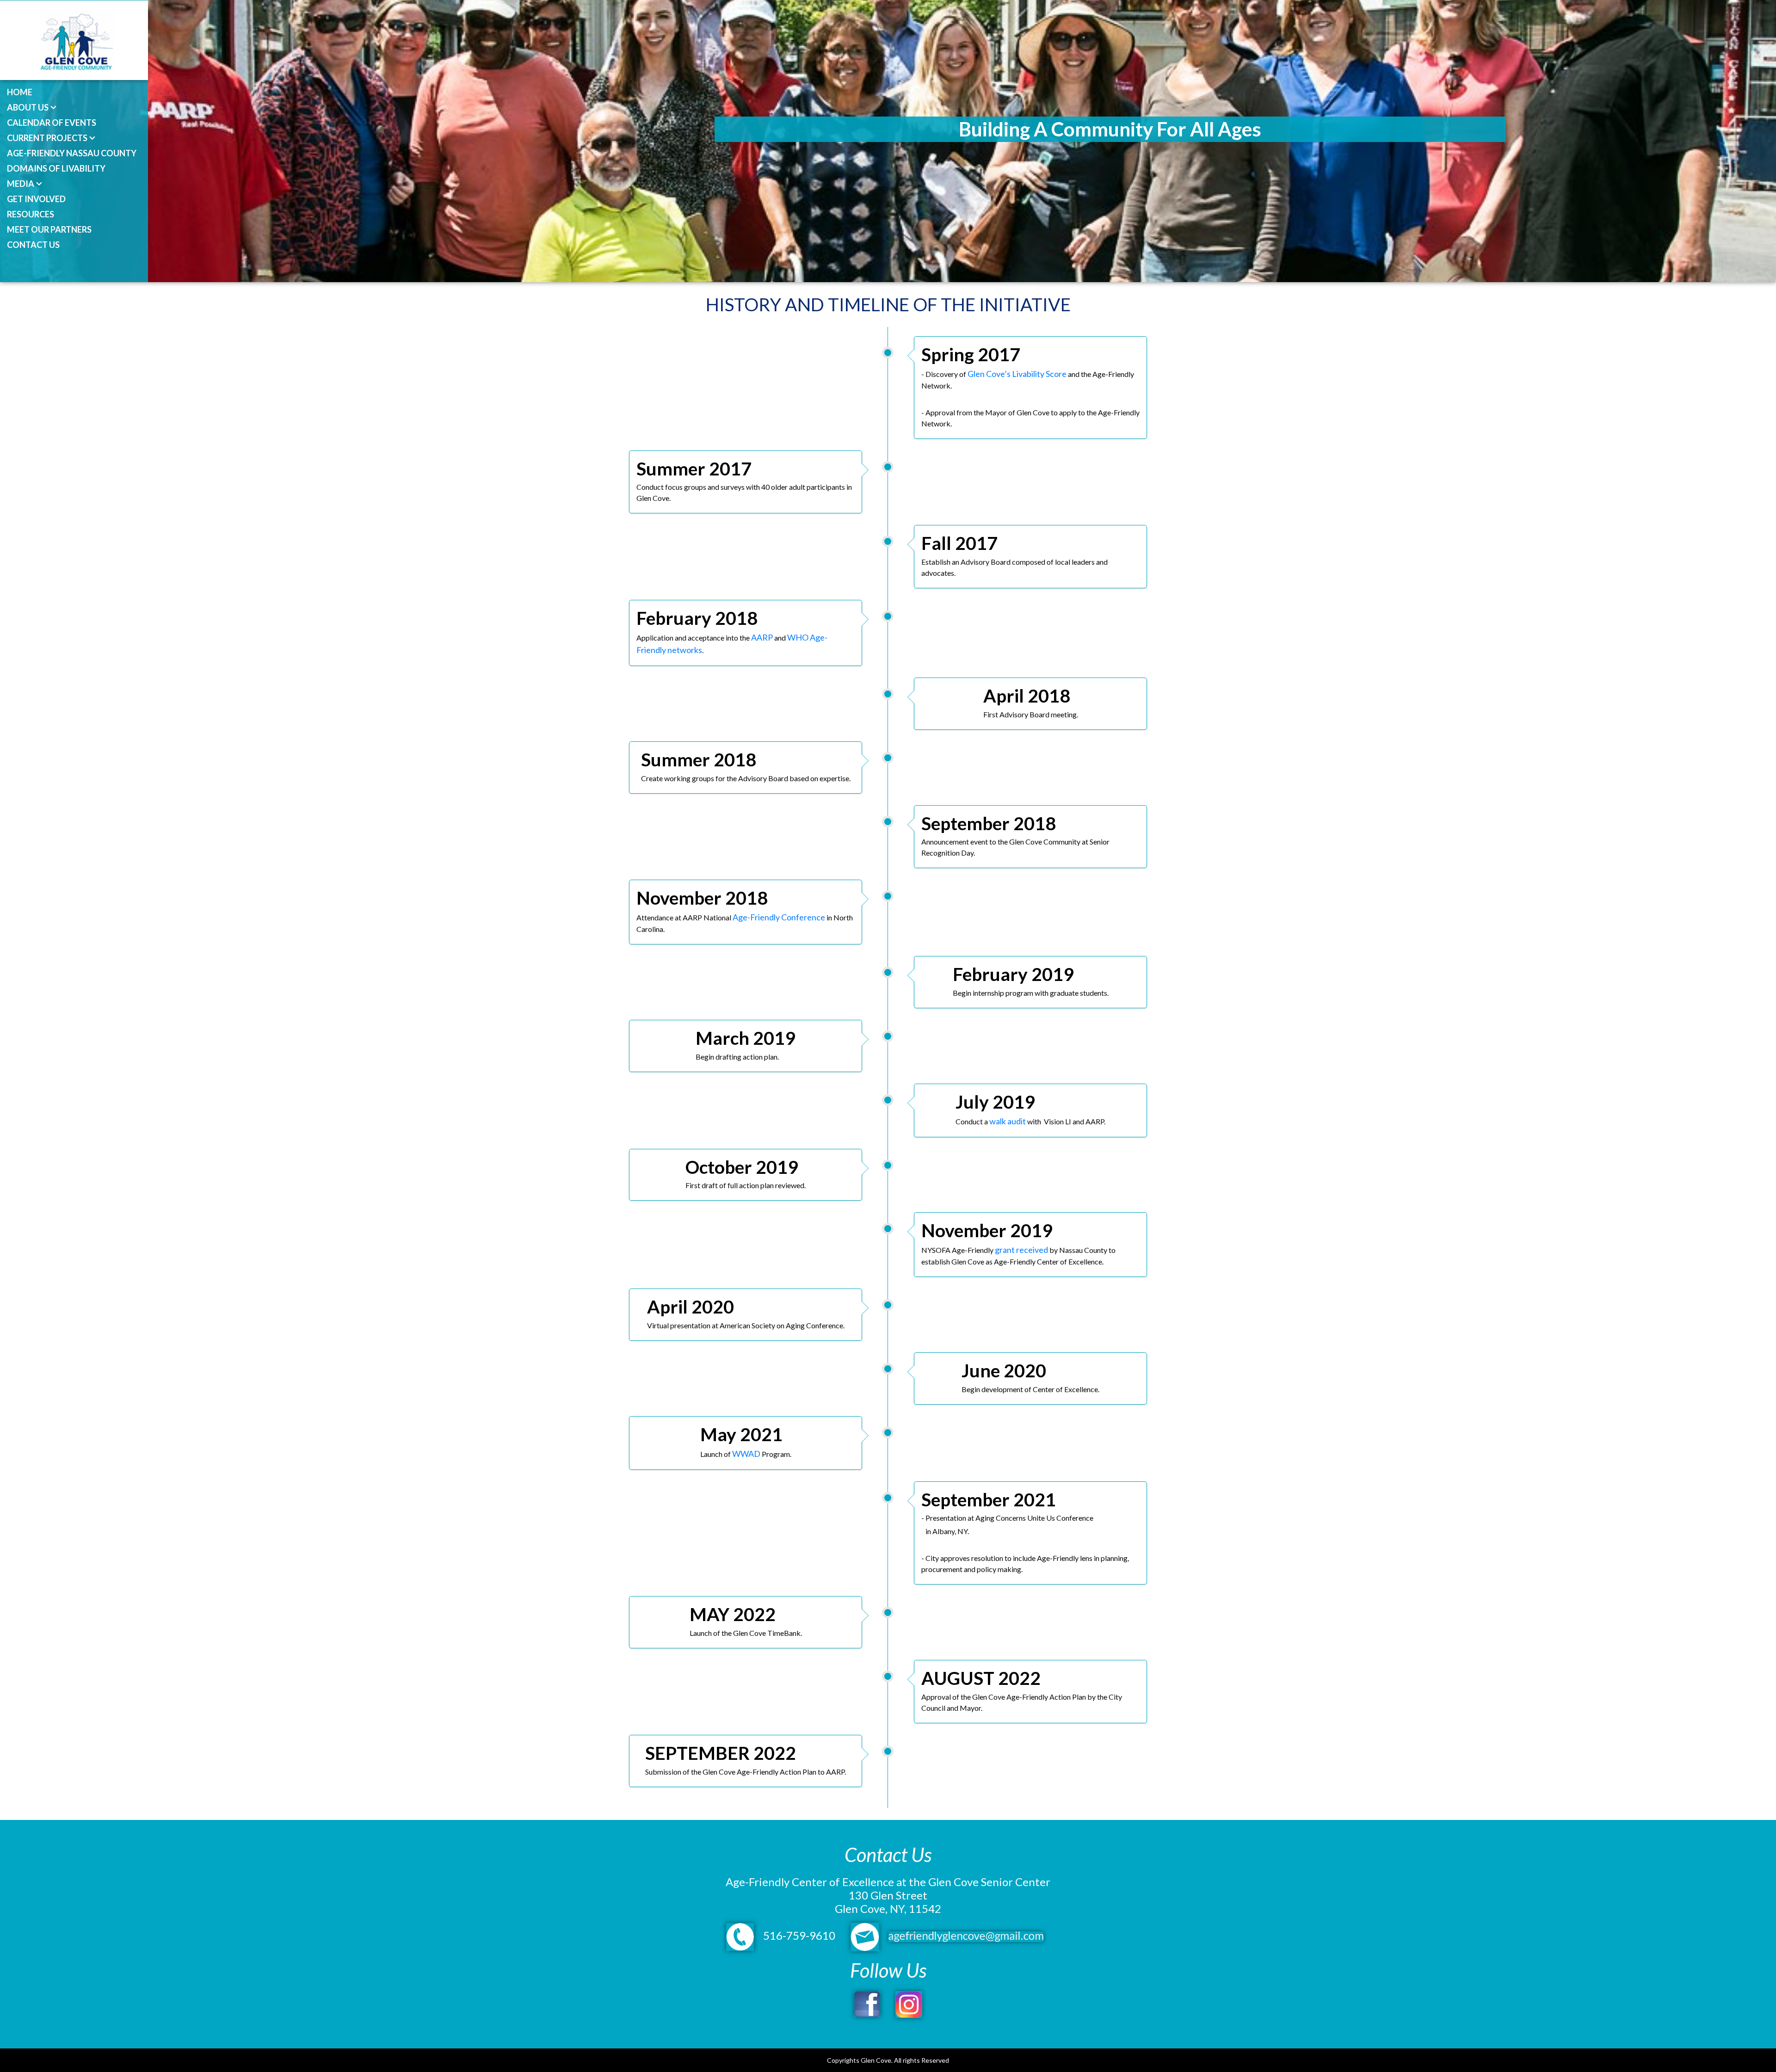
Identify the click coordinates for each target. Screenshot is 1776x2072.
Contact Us (33, 245)
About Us (28, 107)
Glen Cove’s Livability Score (1018, 374)
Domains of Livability (56, 168)
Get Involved (36, 199)
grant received (1021, 1250)
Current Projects (47, 138)
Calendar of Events (52, 123)
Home (20, 92)
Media (21, 184)
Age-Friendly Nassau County (72, 153)
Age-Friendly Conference (779, 917)
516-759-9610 (798, 1935)
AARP (762, 637)
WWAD (746, 1454)
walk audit (1008, 1121)
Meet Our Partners (49, 229)
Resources (31, 214)
